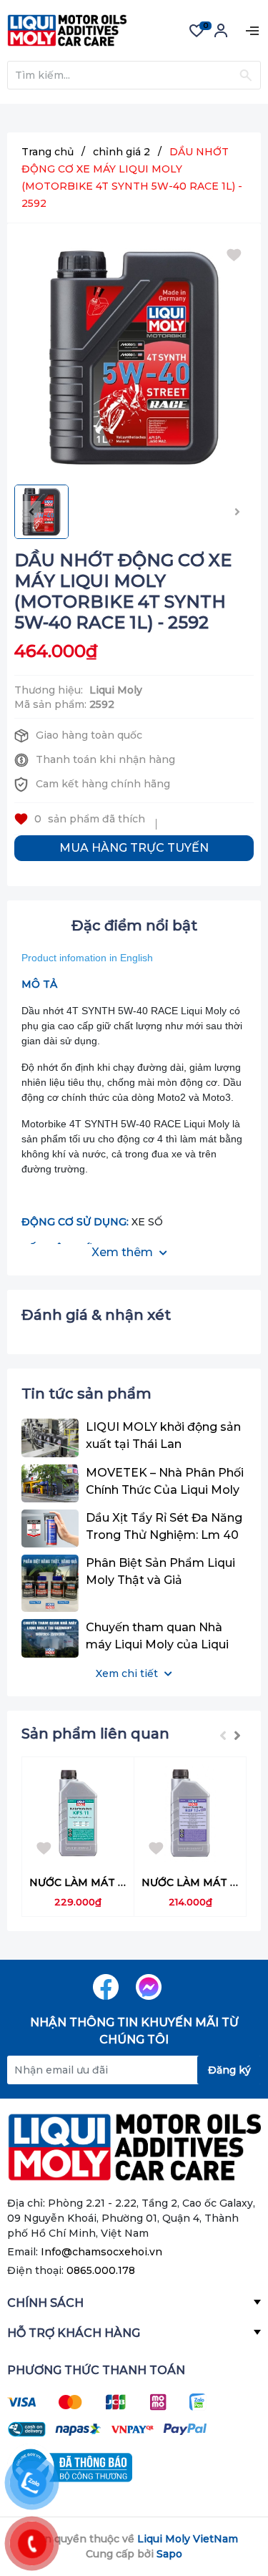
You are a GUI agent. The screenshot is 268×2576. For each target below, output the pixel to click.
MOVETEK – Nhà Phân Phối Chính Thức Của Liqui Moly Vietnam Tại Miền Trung (165, 1482)
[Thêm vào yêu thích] (237, 259)
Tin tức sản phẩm (86, 1394)
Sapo (169, 2554)
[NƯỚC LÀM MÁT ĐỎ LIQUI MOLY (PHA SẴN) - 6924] (190, 1813)
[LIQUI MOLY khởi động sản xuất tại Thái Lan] (50, 1438)
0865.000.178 (101, 2270)
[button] (237, 1736)
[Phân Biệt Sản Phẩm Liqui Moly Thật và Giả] (50, 1583)
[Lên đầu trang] (229, 2508)
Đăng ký (229, 2070)
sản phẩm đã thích (90, 819)
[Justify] (245, 75)
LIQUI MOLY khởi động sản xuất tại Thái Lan (163, 1435)
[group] (134, 358)
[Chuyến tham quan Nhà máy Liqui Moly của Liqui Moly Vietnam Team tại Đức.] (50, 1638)
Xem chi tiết (128, 1673)
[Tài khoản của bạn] (221, 35)
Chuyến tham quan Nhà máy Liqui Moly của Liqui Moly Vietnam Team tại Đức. (157, 1637)
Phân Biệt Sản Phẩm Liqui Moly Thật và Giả (160, 1571)
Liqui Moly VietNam (188, 2539)
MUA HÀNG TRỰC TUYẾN (134, 848)
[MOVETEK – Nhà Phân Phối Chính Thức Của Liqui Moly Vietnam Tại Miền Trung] (50, 1483)
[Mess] (149, 1987)
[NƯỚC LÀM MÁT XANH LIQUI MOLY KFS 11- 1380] (78, 1813)
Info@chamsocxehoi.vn (101, 2252)
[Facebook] (106, 1987)
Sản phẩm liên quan (95, 1734)
